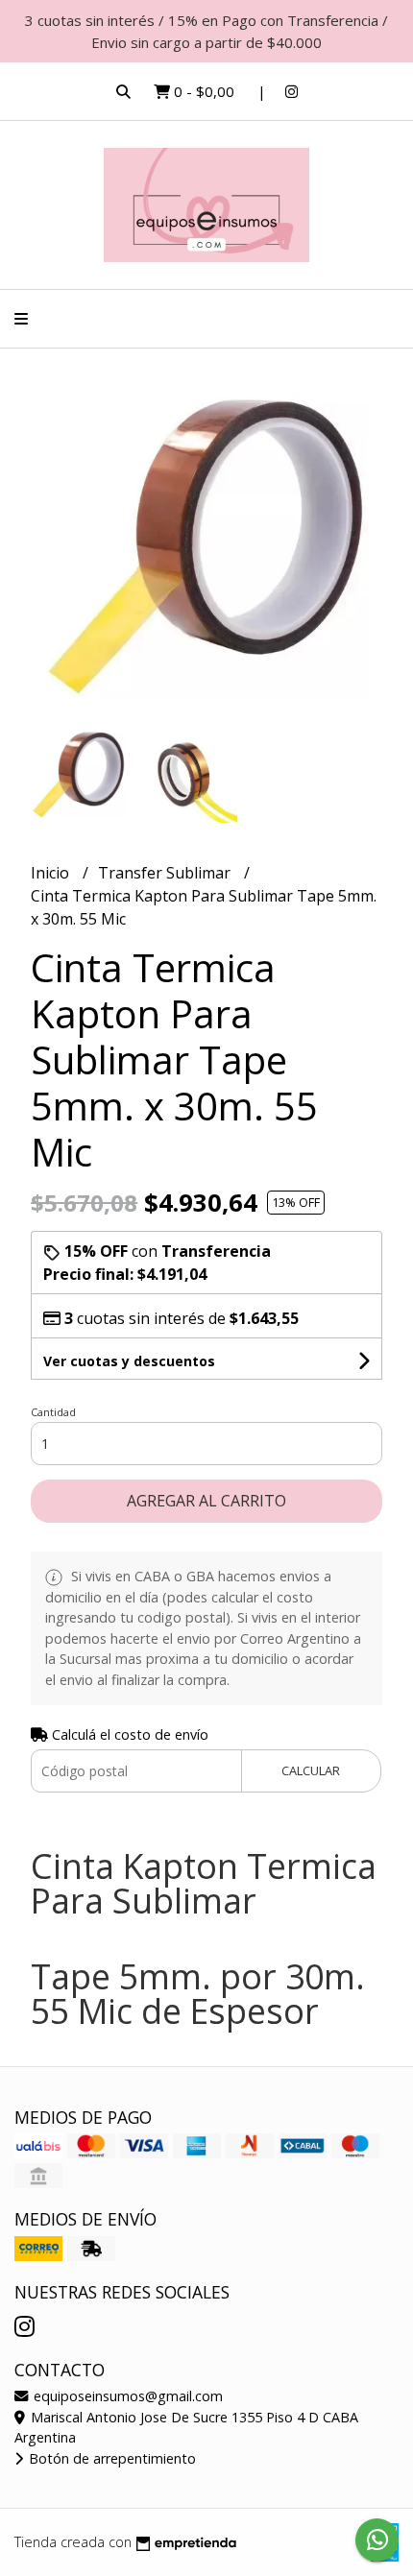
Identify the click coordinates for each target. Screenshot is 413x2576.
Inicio (52, 873)
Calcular (311, 1770)
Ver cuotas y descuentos (129, 1361)
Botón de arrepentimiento (110, 2458)
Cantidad (53, 1412)
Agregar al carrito (206, 1501)
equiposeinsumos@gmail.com (126, 2396)
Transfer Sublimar (166, 873)
